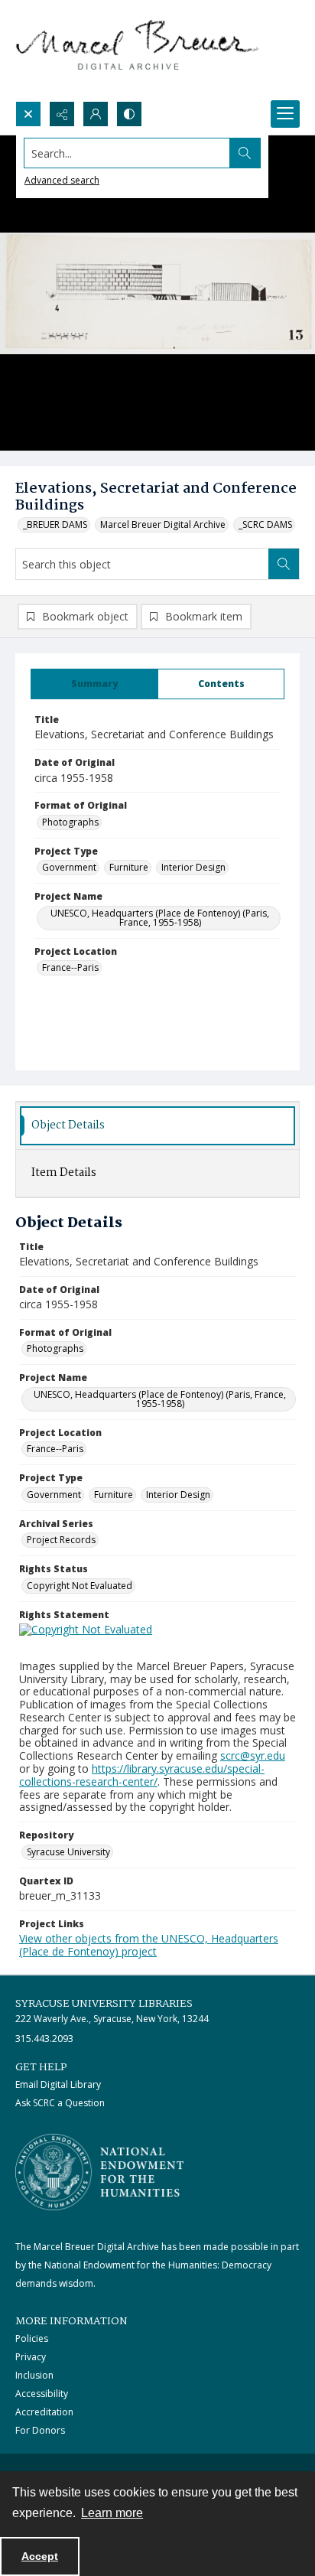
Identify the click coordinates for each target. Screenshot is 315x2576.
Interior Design (193, 867)
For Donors (40, 2430)
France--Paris (70, 967)
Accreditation (44, 2412)
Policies (32, 2338)
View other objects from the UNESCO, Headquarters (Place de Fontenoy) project (149, 1945)
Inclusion (34, 2375)
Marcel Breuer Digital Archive (163, 524)
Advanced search (62, 180)
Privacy (31, 2357)
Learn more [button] (112, 2513)
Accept (40, 2556)
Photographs (70, 822)
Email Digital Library (58, 2084)
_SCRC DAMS (265, 524)
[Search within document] (284, 564)
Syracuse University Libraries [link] (104, 2004)
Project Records (61, 1540)
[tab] (94, 684)
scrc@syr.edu (253, 1755)
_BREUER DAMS (55, 524)
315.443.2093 (44, 2039)
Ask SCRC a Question (60, 2103)
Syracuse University (68, 1852)
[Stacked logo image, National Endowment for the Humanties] (99, 2172)
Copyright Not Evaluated (80, 1586)
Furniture (129, 867)
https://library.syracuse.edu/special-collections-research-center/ (142, 1775)
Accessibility (42, 2394)
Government (69, 867)
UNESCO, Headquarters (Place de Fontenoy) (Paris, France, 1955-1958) (160, 918)
